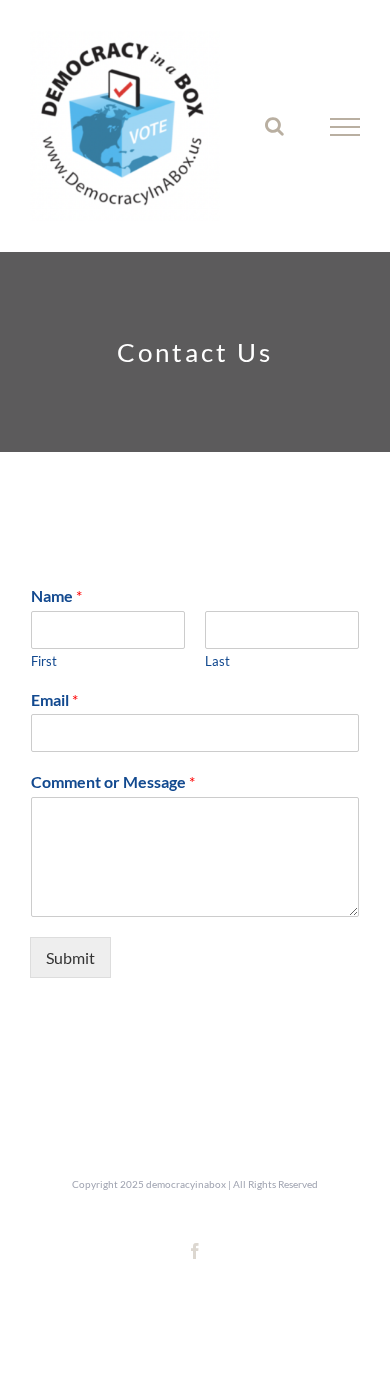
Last (217, 661)
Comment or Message (113, 781)
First (44, 661)
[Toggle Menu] (345, 127)
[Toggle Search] (274, 126)
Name (56, 595)
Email (54, 699)
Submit (70, 957)
